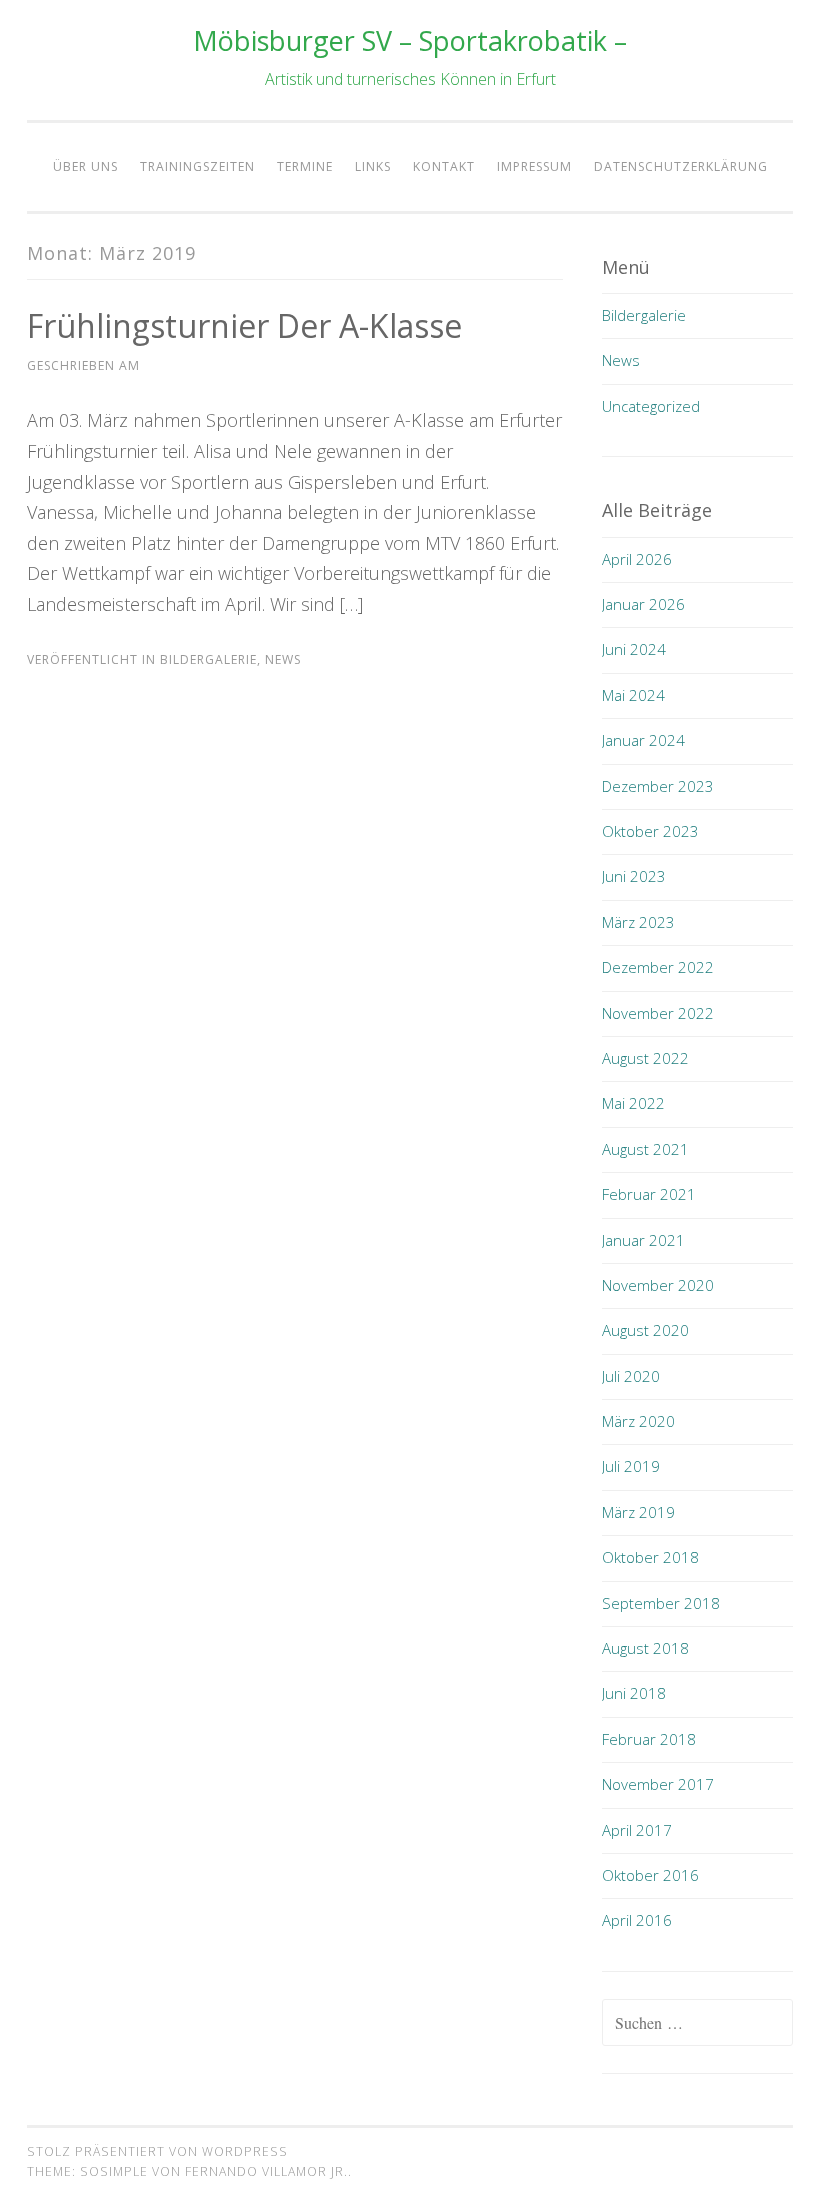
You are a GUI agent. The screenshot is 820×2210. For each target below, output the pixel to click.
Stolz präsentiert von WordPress (157, 2151)
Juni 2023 (634, 876)
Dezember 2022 (658, 967)
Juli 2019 (631, 1466)
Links (373, 166)
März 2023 (638, 922)
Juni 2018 (634, 1693)
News (283, 659)
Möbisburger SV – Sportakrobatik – (410, 40)
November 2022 (658, 1013)
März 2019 (638, 1512)
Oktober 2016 (650, 1875)
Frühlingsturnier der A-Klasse (244, 325)
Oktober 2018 (650, 1557)
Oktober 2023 (650, 831)
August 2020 (645, 1330)
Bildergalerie (208, 659)
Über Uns (85, 166)
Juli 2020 (631, 1376)
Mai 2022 (633, 1103)
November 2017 (658, 1784)
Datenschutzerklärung (681, 166)
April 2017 (637, 1830)
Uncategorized (651, 406)
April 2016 (637, 1920)
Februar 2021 (649, 1194)
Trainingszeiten (197, 166)
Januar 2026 (643, 604)
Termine (305, 166)
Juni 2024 (634, 649)
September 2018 (661, 1603)
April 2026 (637, 559)
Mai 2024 (633, 695)
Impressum (534, 166)
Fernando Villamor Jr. (266, 2171)
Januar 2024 (643, 740)
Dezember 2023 (658, 786)
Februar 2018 (649, 1739)
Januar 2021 (643, 1240)
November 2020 (658, 1285)
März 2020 (638, 1421)
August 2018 (645, 1648)
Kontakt (444, 166)
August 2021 (645, 1149)
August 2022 (645, 1058)
